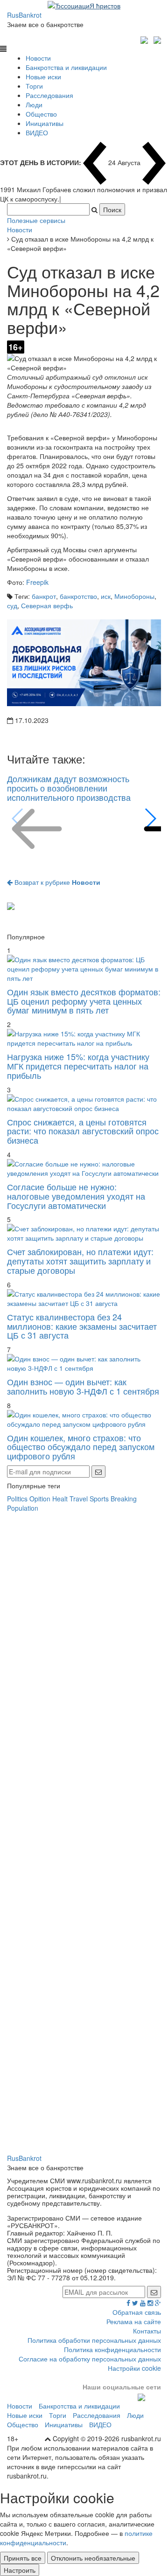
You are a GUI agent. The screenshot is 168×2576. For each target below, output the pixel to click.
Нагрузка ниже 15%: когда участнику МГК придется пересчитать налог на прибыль (78, 1066)
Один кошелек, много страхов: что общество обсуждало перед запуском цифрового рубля (81, 1447)
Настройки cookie (134, 2368)
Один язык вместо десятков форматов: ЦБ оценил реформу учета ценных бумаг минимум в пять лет (84, 1001)
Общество (41, 114)
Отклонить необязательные (93, 2558)
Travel (79, 1499)
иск (106, 596)
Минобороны (134, 596)
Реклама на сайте (134, 2321)
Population (23, 1508)
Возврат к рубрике (56, 882)
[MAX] (145, 39)
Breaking (124, 1499)
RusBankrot (24, 15)
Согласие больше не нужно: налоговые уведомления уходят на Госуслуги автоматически (76, 1196)
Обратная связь (137, 2312)
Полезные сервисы (36, 220)
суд (12, 605)
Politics (17, 1499)
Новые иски (43, 76)
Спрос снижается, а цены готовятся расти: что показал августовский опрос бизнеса (83, 1131)
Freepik (37, 582)
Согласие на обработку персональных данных (90, 2359)
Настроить (20, 2570)
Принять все (23, 2558)
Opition (40, 1499)
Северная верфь (47, 605)
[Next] (150, 819)
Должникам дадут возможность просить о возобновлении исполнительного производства (69, 788)
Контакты (147, 2331)
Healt (60, 1499)
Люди (34, 104)
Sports (99, 1499)
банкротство (78, 596)
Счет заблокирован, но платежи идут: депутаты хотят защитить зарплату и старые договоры (80, 1261)
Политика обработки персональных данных (94, 2340)
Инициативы (45, 123)
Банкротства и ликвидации (66, 67)
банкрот (44, 596)
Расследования (49, 95)
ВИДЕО (37, 132)
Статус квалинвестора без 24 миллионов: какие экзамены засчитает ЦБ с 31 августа (82, 1326)
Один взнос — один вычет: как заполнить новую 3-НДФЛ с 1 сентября (83, 1386)
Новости (38, 58)
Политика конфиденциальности (112, 2349)
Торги (34, 86)
